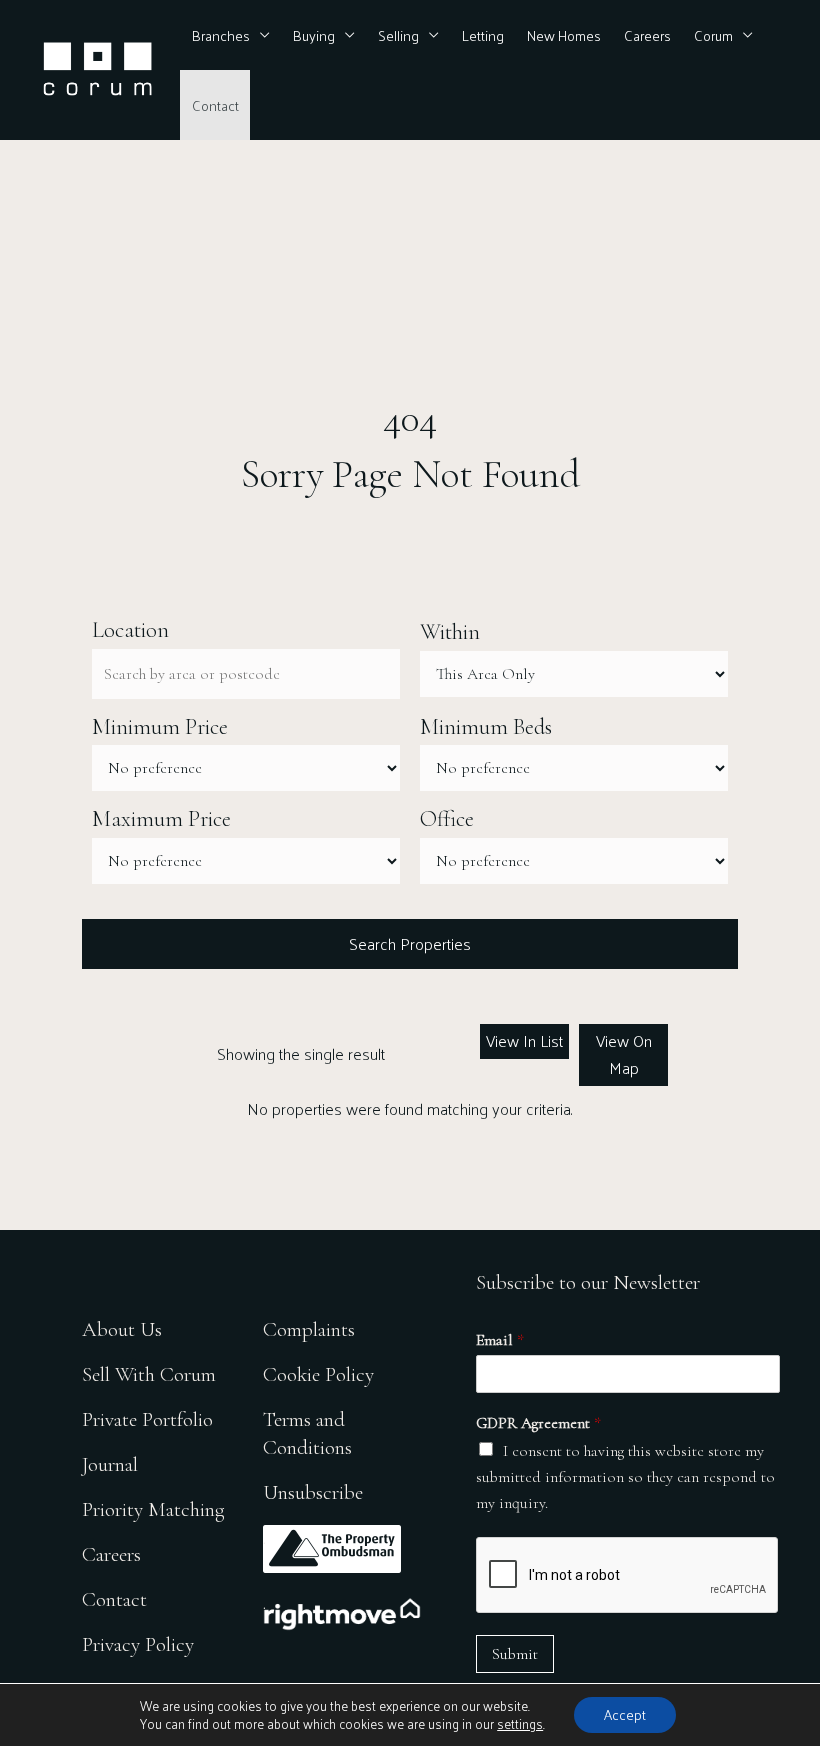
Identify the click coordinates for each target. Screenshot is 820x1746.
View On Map (624, 1053)
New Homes (564, 35)
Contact (215, 105)
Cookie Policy (318, 1374)
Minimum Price (160, 727)
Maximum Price (161, 819)
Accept (625, 1714)
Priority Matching (153, 1509)
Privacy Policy (138, 1644)
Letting (483, 35)
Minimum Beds (486, 727)
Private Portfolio (147, 1419)
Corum (713, 35)
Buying (314, 35)
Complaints (309, 1329)
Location (130, 630)
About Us (122, 1329)
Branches (221, 35)
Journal (110, 1464)
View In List (524, 1040)
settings (520, 1724)
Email (500, 1340)
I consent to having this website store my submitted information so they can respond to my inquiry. (625, 1477)
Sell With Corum (149, 1374)
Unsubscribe (313, 1492)
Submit (515, 1654)
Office (447, 819)
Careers (647, 35)
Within (450, 632)
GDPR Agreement (538, 1423)
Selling (398, 35)
